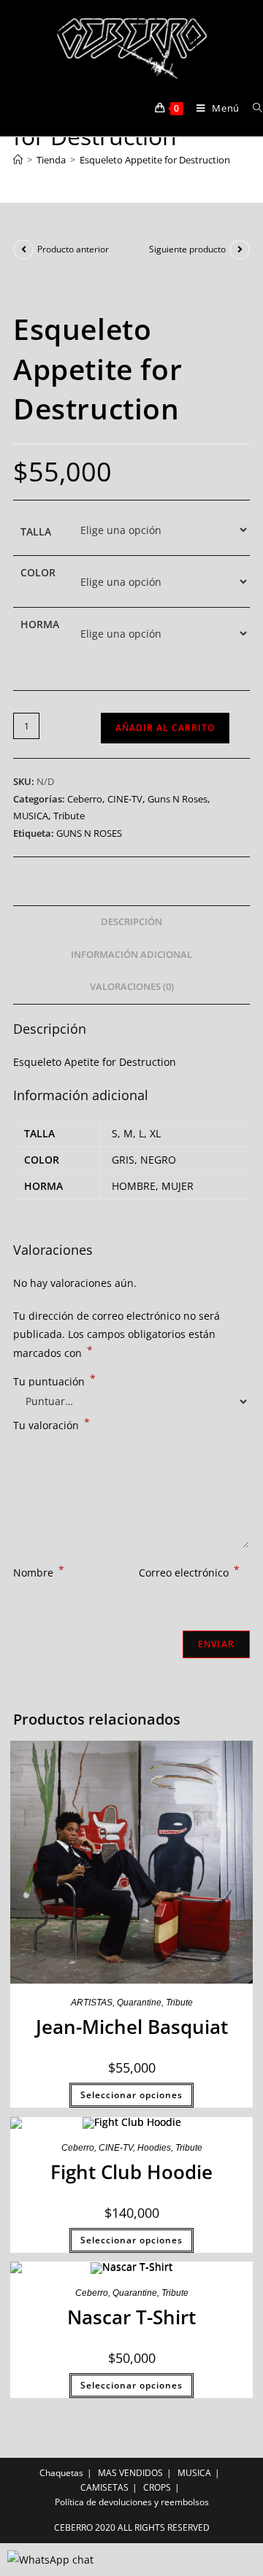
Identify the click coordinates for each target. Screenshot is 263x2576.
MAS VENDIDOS (130, 2473)
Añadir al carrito (165, 728)
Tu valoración (52, 1424)
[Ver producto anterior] (23, 250)
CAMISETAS (104, 2487)
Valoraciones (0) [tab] (132, 987)
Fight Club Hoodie (131, 2172)
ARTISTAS (92, 2003)
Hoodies (154, 2148)
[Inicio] (18, 160)
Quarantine (139, 2003)
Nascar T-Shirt (131, 2317)
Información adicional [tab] (131, 955)
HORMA (40, 624)
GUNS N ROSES (89, 833)
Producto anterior (73, 249)
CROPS (157, 2487)
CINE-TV (125, 799)
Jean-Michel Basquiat (132, 2027)
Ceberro (85, 799)
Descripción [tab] (131, 922)
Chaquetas (61, 2473)
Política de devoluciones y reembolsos (132, 2502)
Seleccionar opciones (131, 2095)
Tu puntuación (54, 1382)
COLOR (38, 572)
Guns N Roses (178, 799)
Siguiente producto (187, 249)
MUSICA (31, 816)
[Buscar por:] (252, 108)
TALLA (36, 531)
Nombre (39, 1571)
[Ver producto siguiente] (240, 250)
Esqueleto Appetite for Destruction (155, 160)
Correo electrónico (189, 1571)
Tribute (69, 816)
